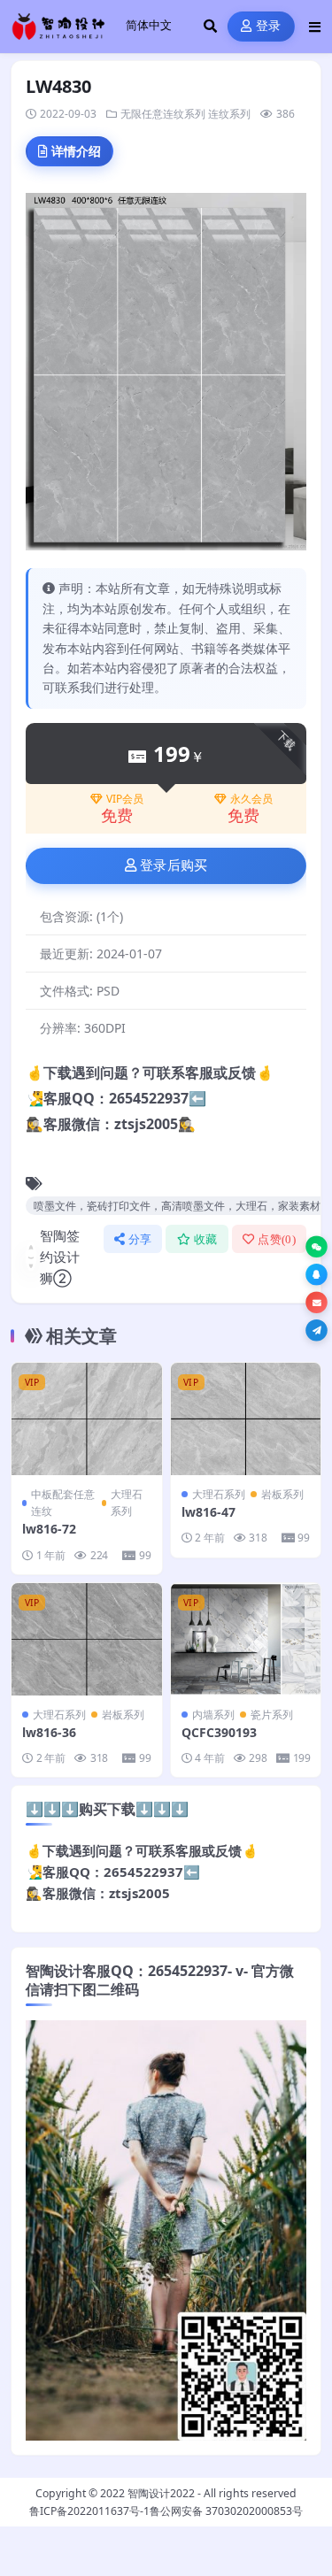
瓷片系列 (272, 1715)
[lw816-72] (87, 1419)
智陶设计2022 (161, 2493)
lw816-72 (49, 1529)
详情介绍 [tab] (76, 151)
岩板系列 (282, 1494)
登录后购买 (174, 865)
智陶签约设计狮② (60, 1257)
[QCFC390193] (246, 1639)
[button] (317, 1246)
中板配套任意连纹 (63, 1503)
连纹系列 (229, 114)
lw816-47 (208, 1512)
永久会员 (251, 799)
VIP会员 (125, 799)
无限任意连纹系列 (163, 114)
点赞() (277, 1239)
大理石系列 (127, 1503)
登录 (269, 26)
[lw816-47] (246, 1419)
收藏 (206, 1239)
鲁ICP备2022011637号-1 (89, 2511)
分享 (140, 1239)
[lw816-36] (87, 1639)
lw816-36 (49, 1732)
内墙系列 (213, 1715)
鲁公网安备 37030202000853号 (226, 2511)
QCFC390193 (219, 1732)
